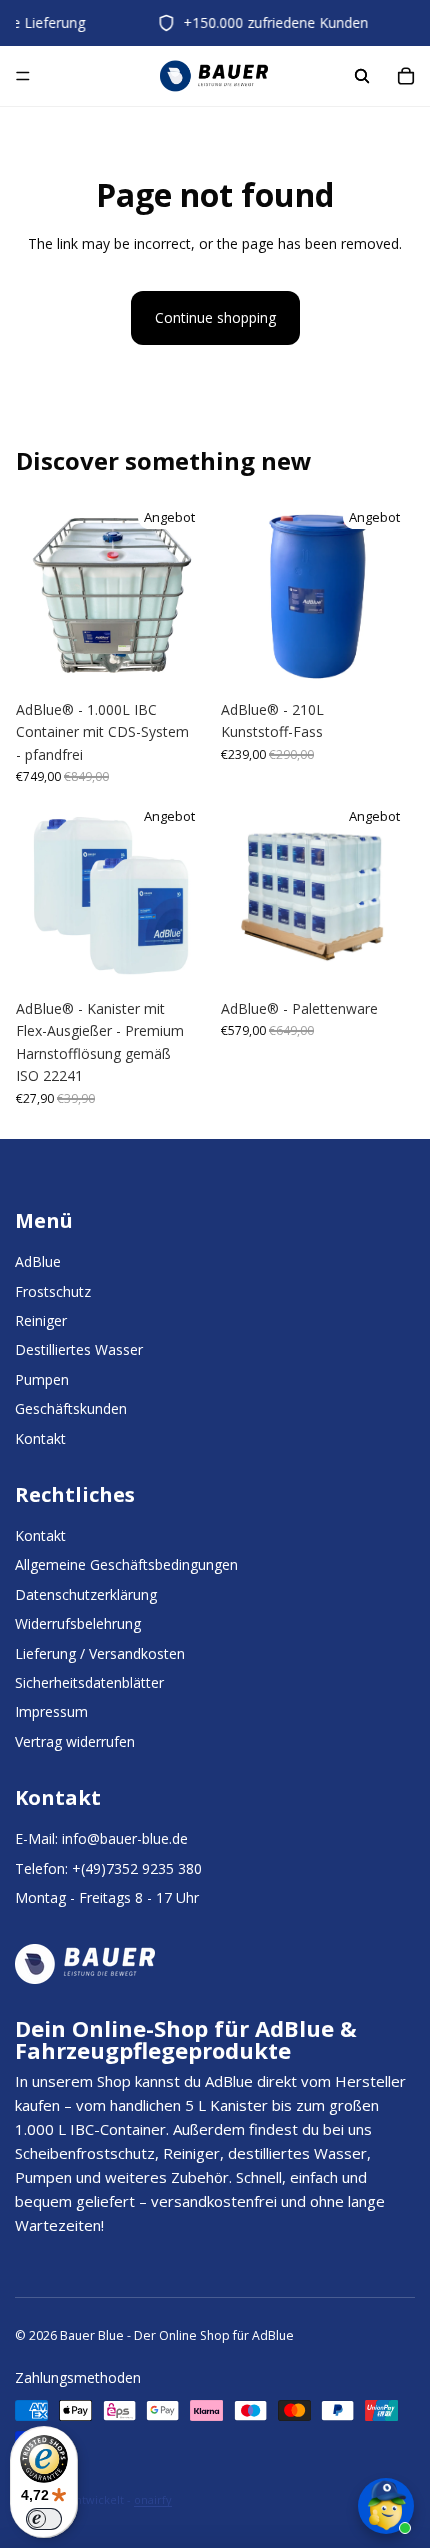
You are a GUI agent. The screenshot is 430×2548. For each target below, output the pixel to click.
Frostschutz (53, 1291)
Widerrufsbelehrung (78, 1623)
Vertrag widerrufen (75, 1741)
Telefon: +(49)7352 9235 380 (108, 1868)
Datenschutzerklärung (86, 1594)
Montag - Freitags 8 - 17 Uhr (107, 1897)
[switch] (44, 2519)
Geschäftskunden (71, 1408)
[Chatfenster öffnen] (386, 2506)
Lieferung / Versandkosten (100, 1653)
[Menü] (23, 77)
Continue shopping (215, 317)
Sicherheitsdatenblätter (89, 1682)
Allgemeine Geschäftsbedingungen (126, 1564)
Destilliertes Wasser (79, 1349)
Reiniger (41, 1320)
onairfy (153, 2499)
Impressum (51, 1711)
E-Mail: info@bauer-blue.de (101, 1838)
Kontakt (40, 1438)
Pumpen (42, 1379)
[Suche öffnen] (362, 76)
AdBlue (38, 1261)
